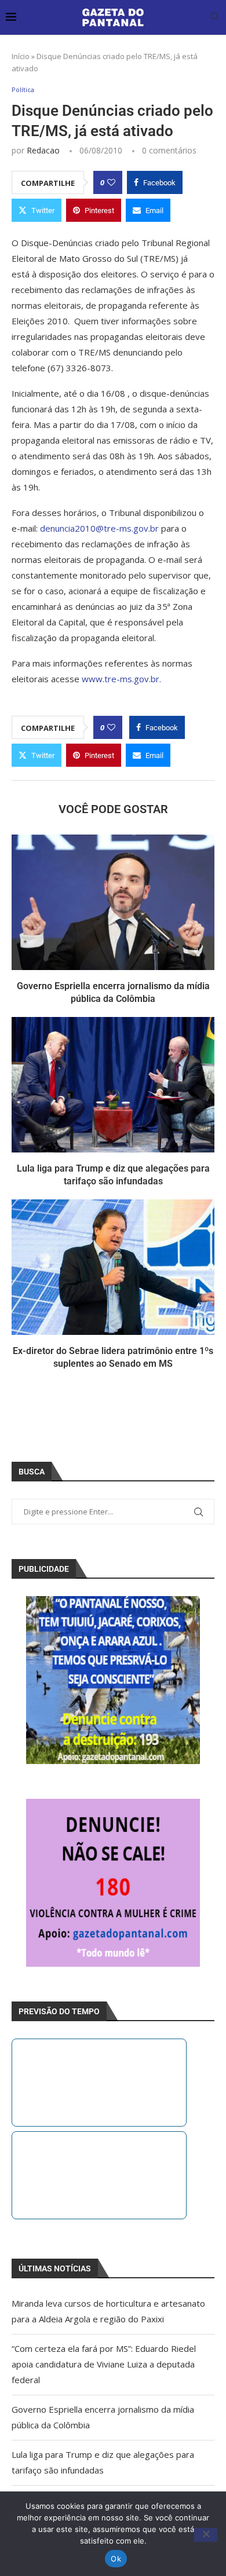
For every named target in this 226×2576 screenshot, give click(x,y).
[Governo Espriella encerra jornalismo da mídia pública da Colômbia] (113, 902)
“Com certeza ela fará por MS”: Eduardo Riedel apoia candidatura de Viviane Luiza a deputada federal (104, 2364)
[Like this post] (111, 182)
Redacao (43, 150)
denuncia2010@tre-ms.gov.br (101, 528)
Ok (116, 2559)
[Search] (214, 18)
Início (21, 56)
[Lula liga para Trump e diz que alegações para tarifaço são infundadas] (113, 1084)
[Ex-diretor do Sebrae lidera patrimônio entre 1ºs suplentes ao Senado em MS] (113, 1267)
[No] (206, 2535)
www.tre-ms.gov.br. (121, 679)
